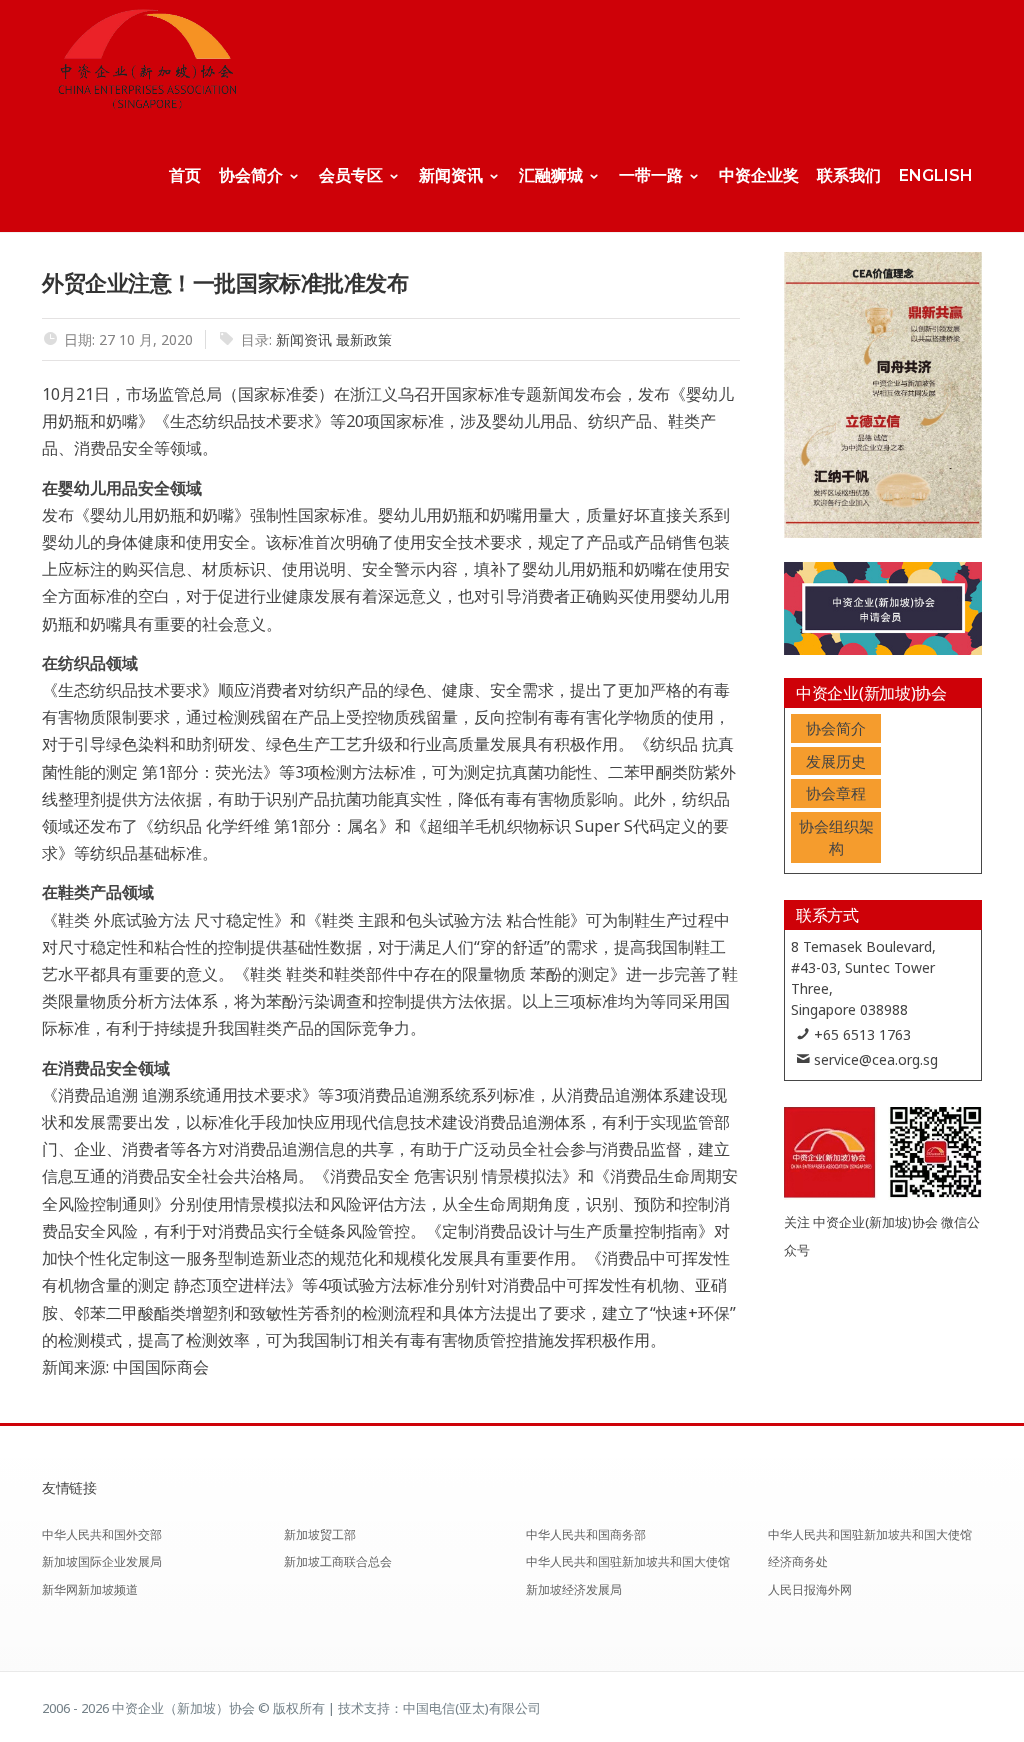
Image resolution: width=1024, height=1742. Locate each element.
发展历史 (836, 761)
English (936, 175)
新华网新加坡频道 (90, 1589)
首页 (185, 175)
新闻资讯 (451, 175)
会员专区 (351, 175)
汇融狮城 (551, 175)
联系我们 (849, 175)
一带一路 (651, 175)
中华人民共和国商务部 (586, 1534)
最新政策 (364, 339)
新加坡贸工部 (320, 1534)
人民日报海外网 (810, 1589)
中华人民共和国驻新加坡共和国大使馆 (628, 1561)
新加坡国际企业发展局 (102, 1561)
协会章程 (836, 793)
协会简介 (251, 175)
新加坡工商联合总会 (338, 1561)
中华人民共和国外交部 (102, 1534)
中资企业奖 (759, 175)
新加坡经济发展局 (574, 1589)
